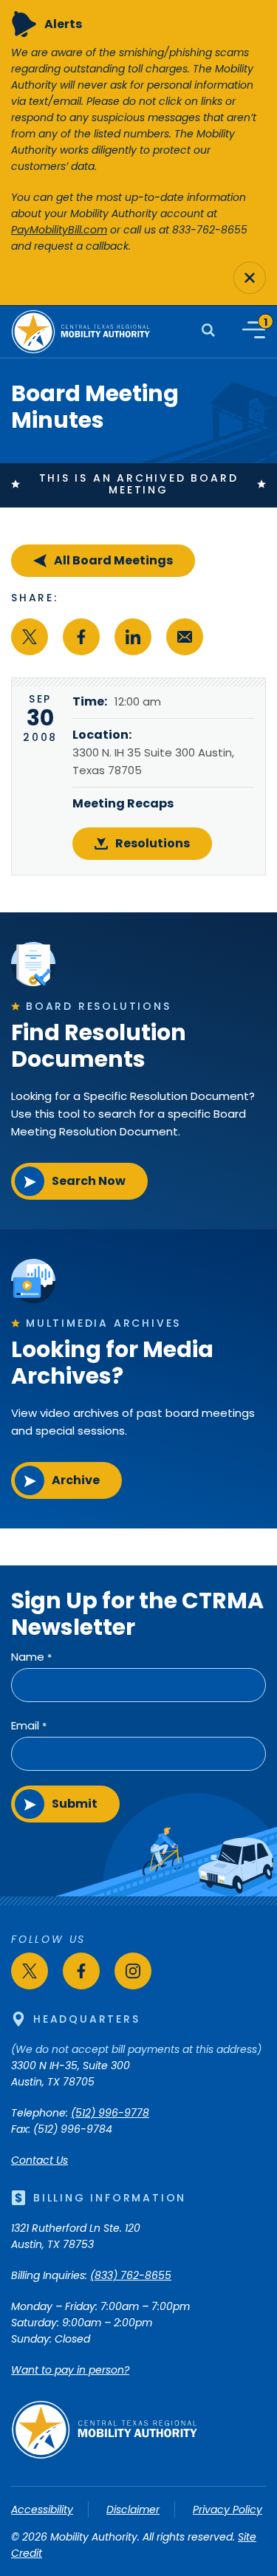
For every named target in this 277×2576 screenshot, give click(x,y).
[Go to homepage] (104, 2456)
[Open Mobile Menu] (254, 330)
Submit (75, 1804)
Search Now (89, 1181)
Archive (76, 1480)
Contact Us (40, 2160)
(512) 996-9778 (110, 2113)
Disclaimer (133, 2510)
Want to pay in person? (70, 2370)
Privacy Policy (228, 2510)
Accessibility (42, 2510)
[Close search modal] (250, 278)
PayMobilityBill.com (59, 230)
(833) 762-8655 (131, 2275)
